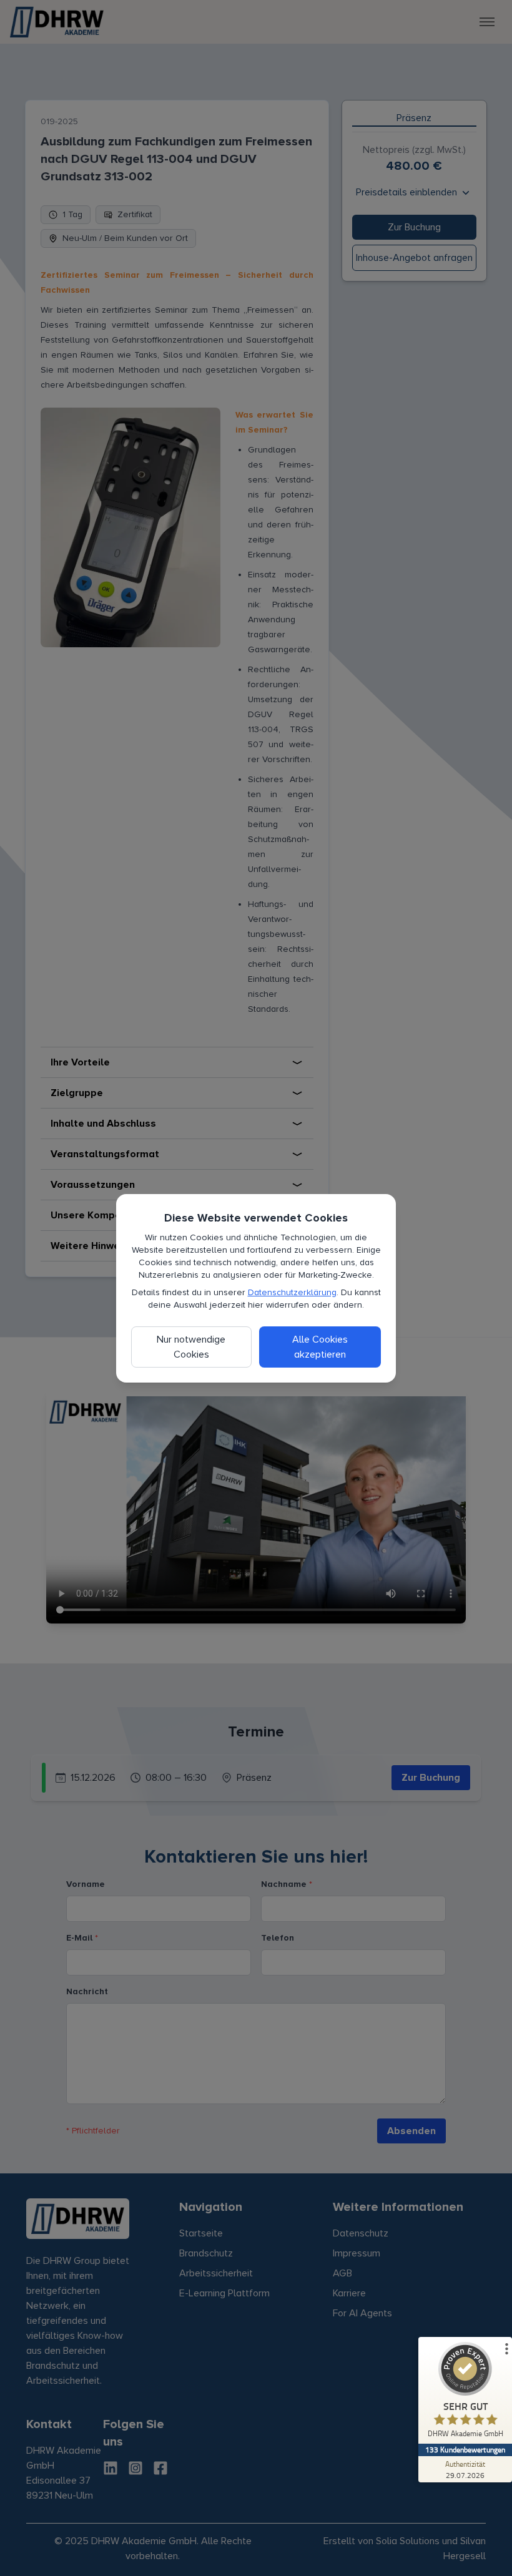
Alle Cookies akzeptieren (320, 1347)
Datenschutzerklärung (292, 1292)
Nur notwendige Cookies (191, 1347)
